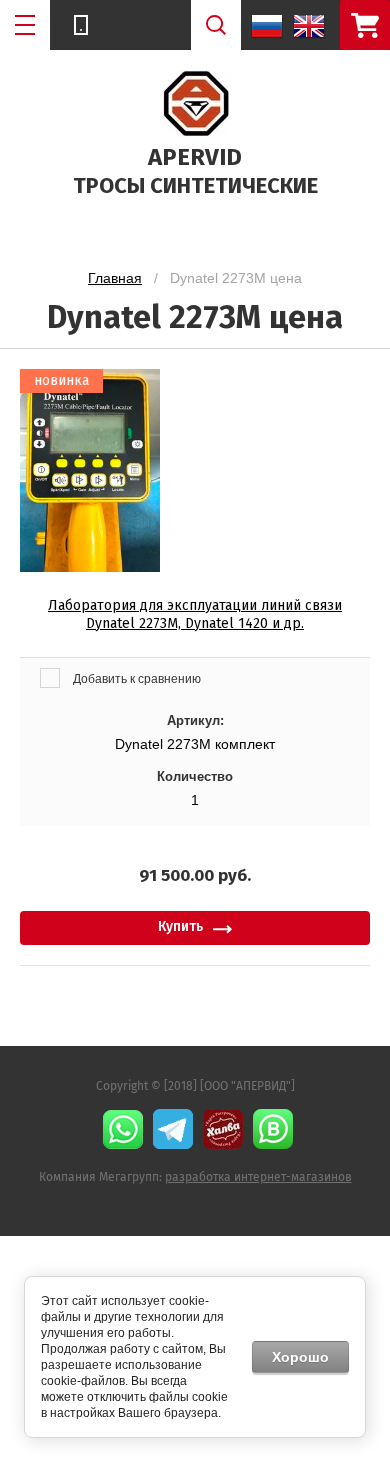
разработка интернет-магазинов (258, 1177)
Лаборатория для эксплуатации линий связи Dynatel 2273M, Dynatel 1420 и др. (195, 614)
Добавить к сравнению (135, 679)
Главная (115, 278)
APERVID (195, 157)
